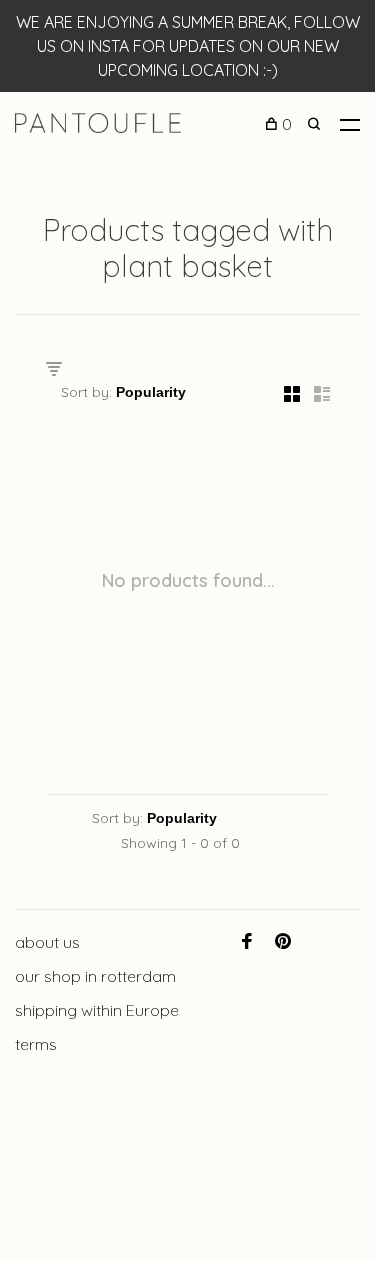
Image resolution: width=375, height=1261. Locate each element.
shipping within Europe (97, 1010)
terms (36, 1044)
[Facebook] (247, 942)
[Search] (316, 124)
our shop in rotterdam (95, 976)
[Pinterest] (283, 942)
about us (47, 942)
